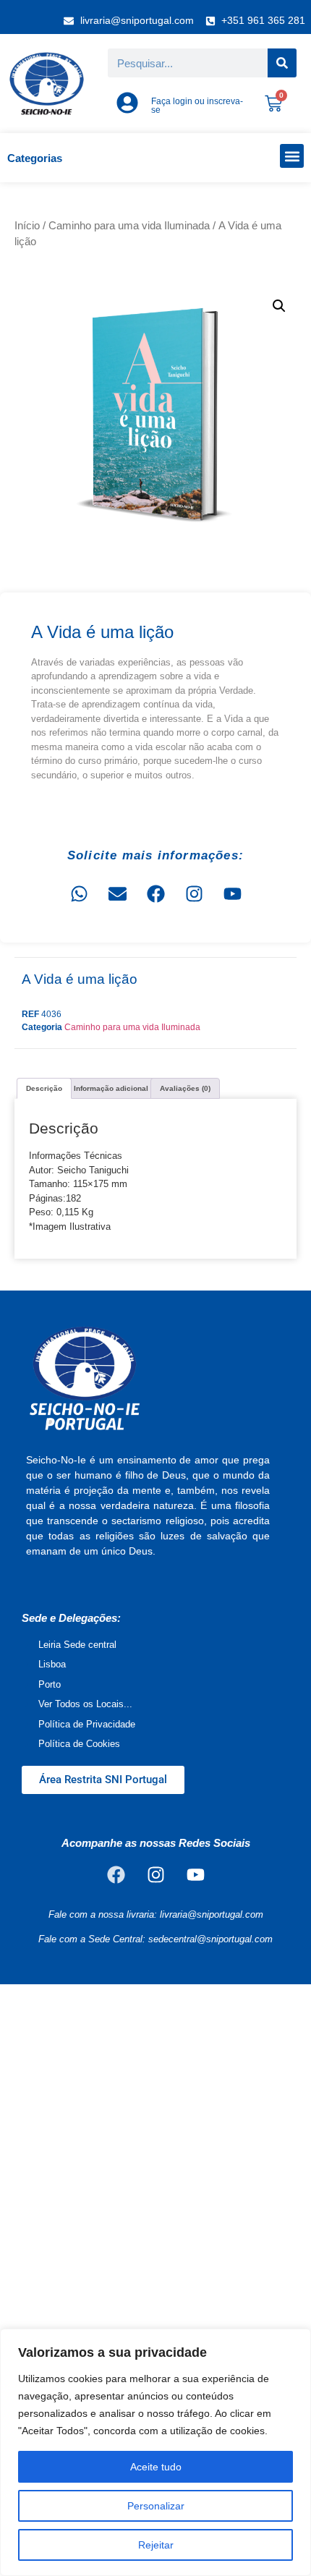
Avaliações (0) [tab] (185, 1088)
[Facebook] (155, 893)
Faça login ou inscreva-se (197, 106)
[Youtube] (232, 893)
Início (27, 226)
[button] (292, 156)
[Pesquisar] (282, 63)
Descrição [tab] (44, 1088)
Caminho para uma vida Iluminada (129, 226)
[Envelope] (117, 893)
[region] (155, 2452)
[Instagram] (194, 893)
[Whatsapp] (79, 893)
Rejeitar (156, 2545)
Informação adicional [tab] (111, 1088)
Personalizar (156, 2506)
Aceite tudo (156, 2467)
